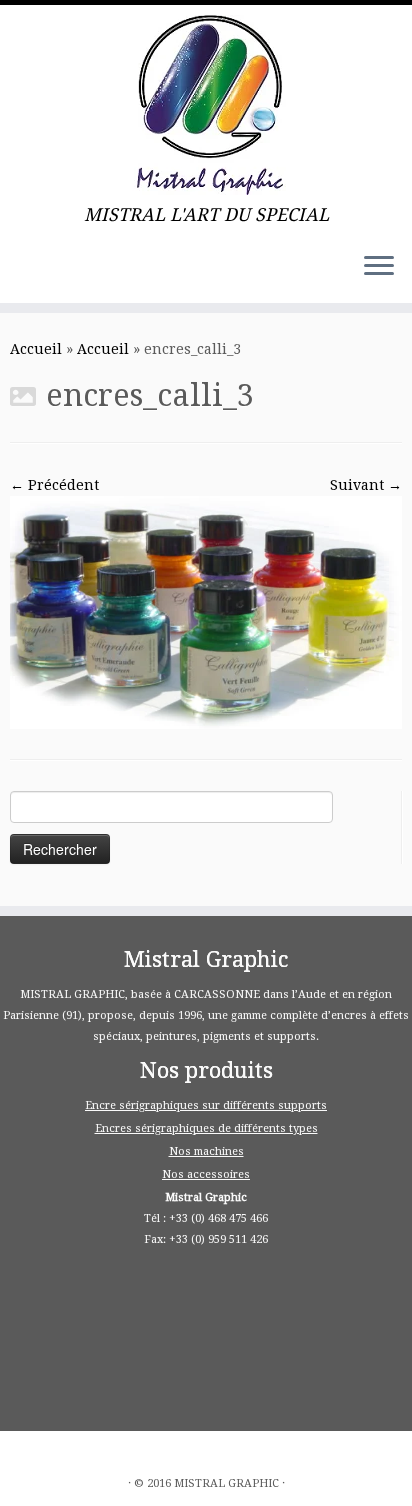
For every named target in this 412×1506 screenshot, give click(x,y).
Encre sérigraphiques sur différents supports (206, 1105)
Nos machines (206, 1151)
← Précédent (54, 485)
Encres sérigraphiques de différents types (206, 1128)
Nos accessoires (206, 1174)
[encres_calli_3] (206, 611)
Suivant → (366, 485)
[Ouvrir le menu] (379, 267)
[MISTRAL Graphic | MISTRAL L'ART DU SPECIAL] (206, 105)
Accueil (36, 349)
